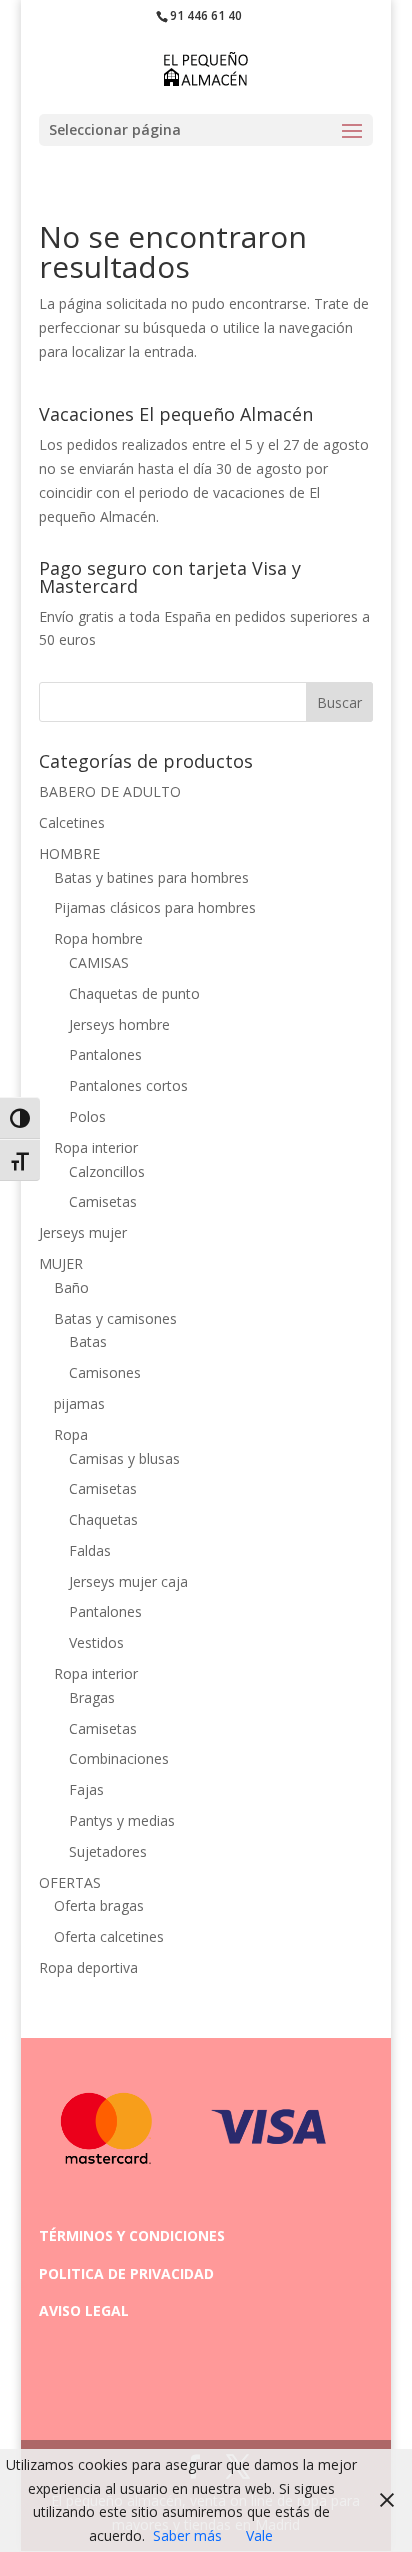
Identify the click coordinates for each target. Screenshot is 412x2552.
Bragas (92, 1697)
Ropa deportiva (88, 1967)
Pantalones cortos (128, 1085)
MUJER (61, 1263)
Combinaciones (119, 1758)
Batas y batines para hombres (151, 877)
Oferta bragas (99, 1905)
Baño (71, 1287)
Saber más (187, 2535)
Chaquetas (103, 1519)
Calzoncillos (107, 1171)
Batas (88, 1341)
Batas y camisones (115, 1318)
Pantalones (105, 1054)
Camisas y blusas (124, 1458)
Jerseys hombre (119, 1024)
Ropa (71, 1434)
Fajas (86, 1789)
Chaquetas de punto (134, 993)
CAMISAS (99, 962)
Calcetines (72, 822)
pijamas (79, 1403)
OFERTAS (70, 1882)
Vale (259, 2535)
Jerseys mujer (83, 1232)
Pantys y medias (122, 1820)
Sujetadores (108, 1851)
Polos (87, 1116)
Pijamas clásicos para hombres (155, 907)
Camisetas (103, 1201)
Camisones (105, 1372)
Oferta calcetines (109, 1936)
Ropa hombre (98, 938)
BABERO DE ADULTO (110, 791)
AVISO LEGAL (84, 2310)
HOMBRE (69, 853)
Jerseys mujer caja (128, 1581)
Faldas (90, 1550)
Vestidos (96, 1642)
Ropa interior (96, 1147)
